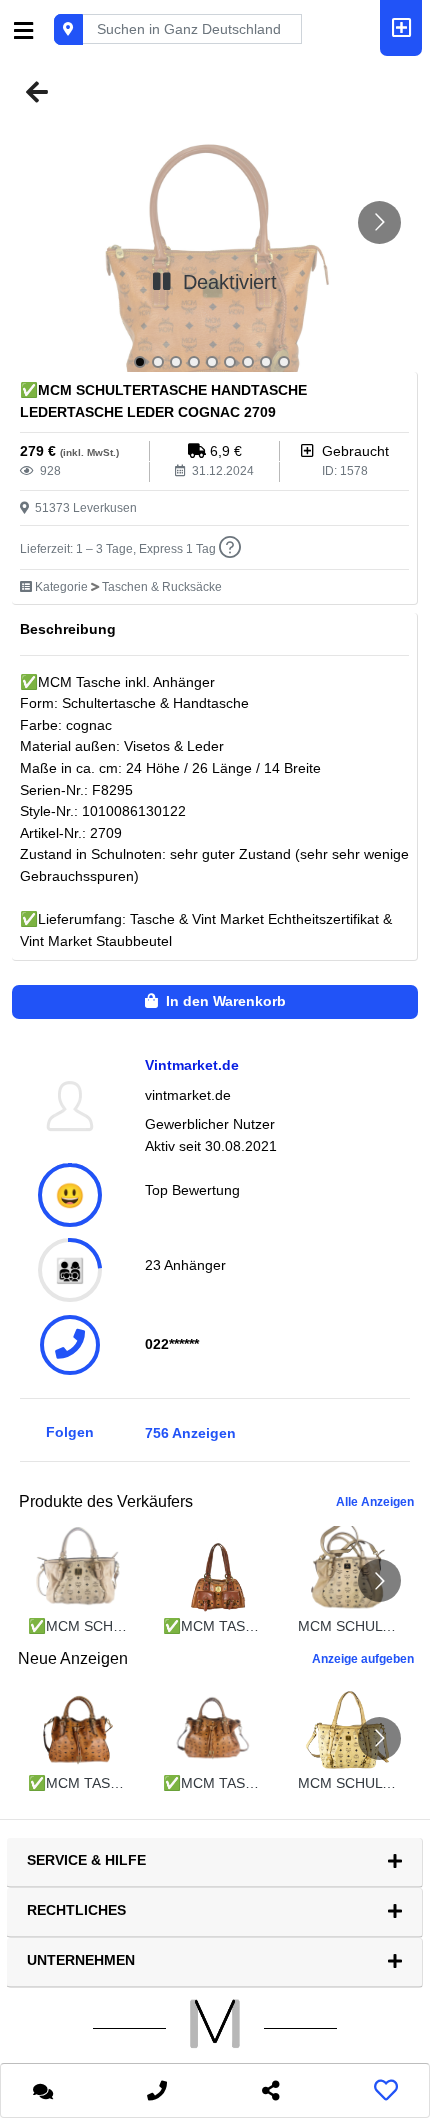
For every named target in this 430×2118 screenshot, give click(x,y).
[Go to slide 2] (158, 362)
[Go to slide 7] (248, 362)
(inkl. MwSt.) (89, 452)
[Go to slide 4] (194, 362)
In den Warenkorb (222, 1001)
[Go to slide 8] (266, 362)
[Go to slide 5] (212, 362)
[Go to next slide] (379, 222)
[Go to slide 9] (284, 362)
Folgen (70, 1432)
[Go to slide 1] (140, 362)
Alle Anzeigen (375, 1502)
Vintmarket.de (192, 1065)
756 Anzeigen (190, 1433)
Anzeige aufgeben (363, 1659)
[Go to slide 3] (176, 362)
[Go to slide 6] (230, 362)
